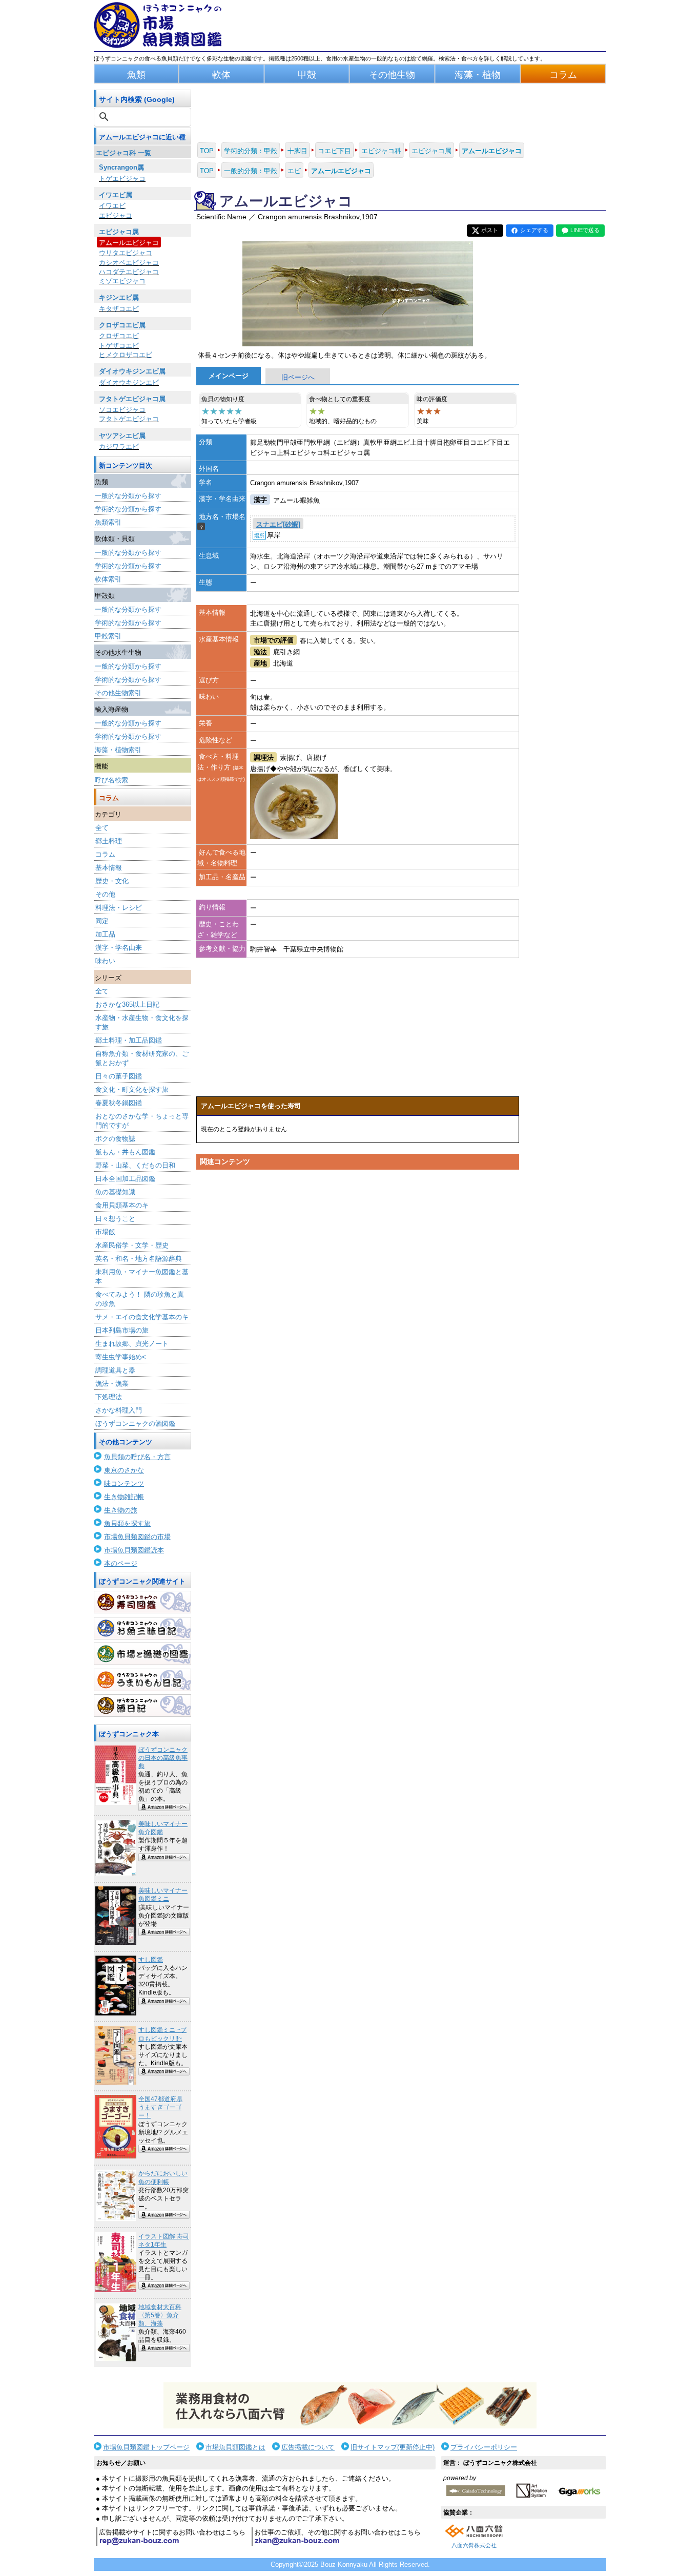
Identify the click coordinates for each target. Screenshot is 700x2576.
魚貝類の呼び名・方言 (137, 1457)
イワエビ (112, 206)
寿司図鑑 (142, 1602)
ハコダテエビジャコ (129, 272)
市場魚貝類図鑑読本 (134, 1550)
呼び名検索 (111, 780)
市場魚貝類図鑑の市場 (137, 1537)
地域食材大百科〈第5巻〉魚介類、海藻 (160, 2315)
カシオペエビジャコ (129, 263)
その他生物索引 (118, 693)
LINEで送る (585, 230)
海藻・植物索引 (118, 750)
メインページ (229, 376)
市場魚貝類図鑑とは (235, 2447)
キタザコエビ (119, 309)
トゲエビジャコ (122, 179)
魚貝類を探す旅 (127, 1523)
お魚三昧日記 (142, 1628)
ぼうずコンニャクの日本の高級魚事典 (163, 1758)
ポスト (490, 230)
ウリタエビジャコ (126, 253)
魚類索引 (108, 522)
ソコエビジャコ (122, 410)
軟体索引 (108, 579)
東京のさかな (124, 1470)
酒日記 (142, 1706)
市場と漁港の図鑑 (142, 1654)
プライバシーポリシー (484, 2447)
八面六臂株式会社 (474, 2545)
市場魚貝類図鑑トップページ (146, 2447)
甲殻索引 (108, 636)
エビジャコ (116, 215)
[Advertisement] (358, 1272)
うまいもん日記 (142, 1680)
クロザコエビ (119, 336)
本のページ (121, 1563)
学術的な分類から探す (128, 509)
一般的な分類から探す (128, 496)
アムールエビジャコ (129, 243)
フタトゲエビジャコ (129, 419)
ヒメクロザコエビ (126, 355)
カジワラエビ (119, 446)
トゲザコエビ (119, 346)
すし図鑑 (151, 1960)
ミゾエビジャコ (122, 281)
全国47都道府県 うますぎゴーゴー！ (160, 2107)
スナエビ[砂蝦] (278, 524)
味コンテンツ (124, 1483)
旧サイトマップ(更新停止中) (393, 2447)
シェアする (534, 230)
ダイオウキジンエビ (129, 382)
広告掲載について (308, 2447)
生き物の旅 (121, 1510)
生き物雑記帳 (124, 1497)
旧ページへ (298, 377)
